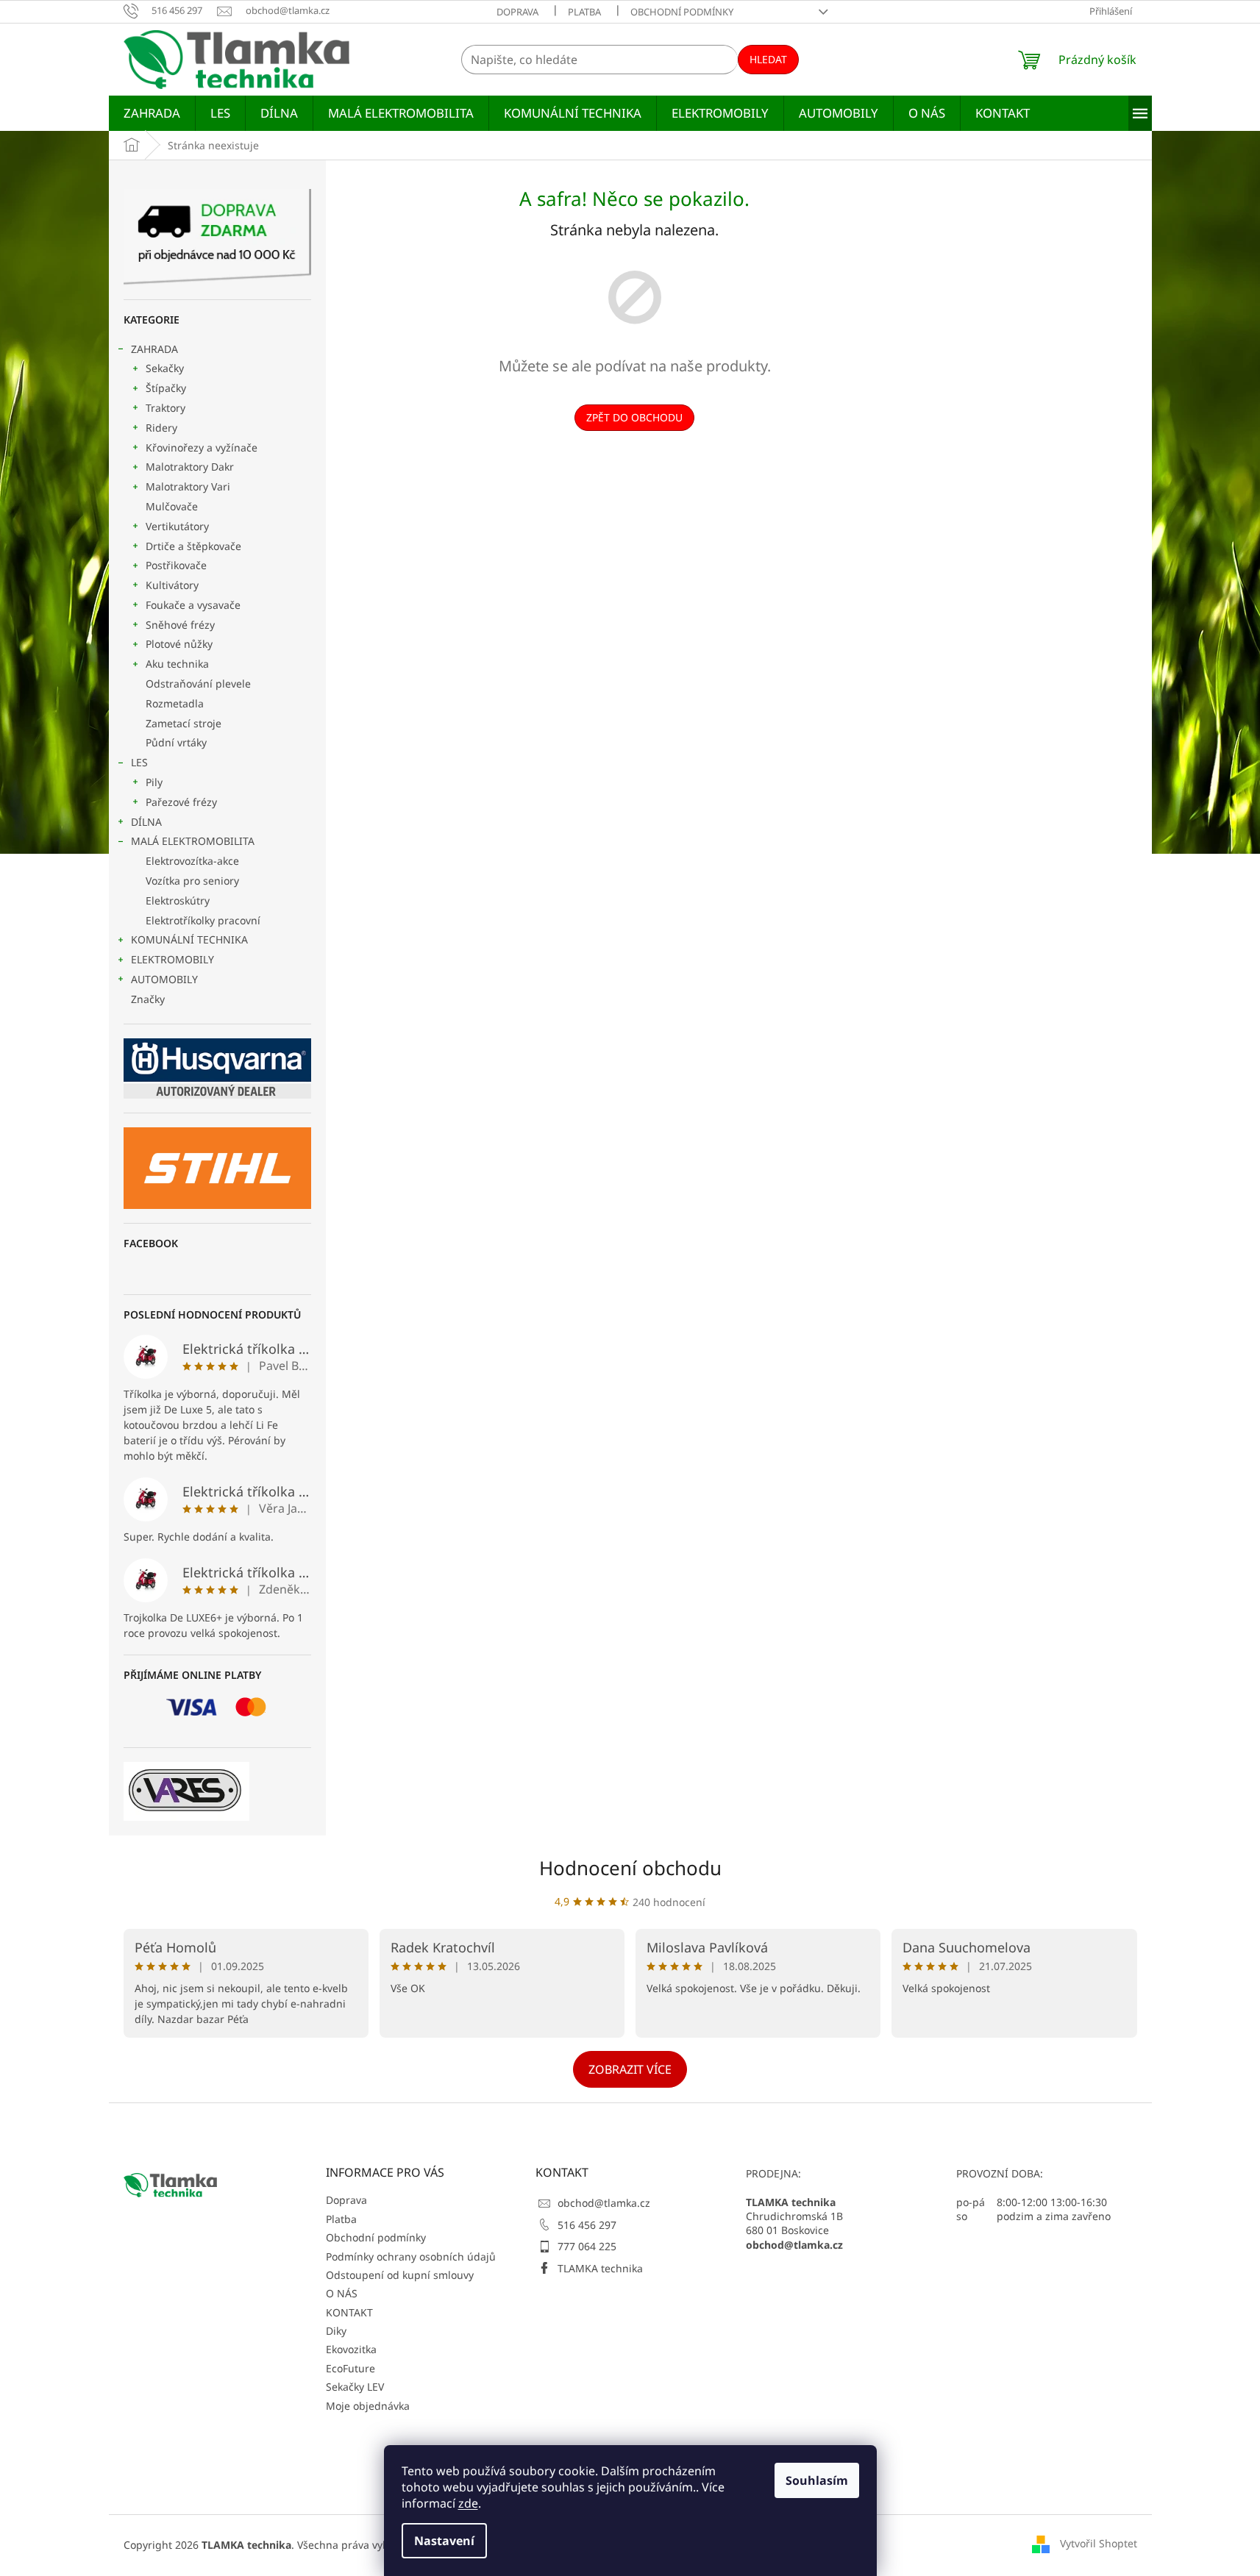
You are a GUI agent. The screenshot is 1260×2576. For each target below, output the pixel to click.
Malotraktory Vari (188, 486)
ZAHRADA (154, 349)
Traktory (165, 408)
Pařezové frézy (181, 802)
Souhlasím (817, 2480)
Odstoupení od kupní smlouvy (400, 2275)
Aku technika (177, 664)
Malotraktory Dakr (190, 467)
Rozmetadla (175, 703)
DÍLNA (146, 822)
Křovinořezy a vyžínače (202, 447)
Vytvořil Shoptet (1099, 2543)
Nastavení (444, 2541)
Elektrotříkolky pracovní (203, 920)
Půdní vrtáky (176, 742)
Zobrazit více (630, 2069)
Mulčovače (172, 506)
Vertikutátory (177, 526)
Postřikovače (176, 565)
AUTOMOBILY (164, 979)
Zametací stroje (184, 723)
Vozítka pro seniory (192, 881)
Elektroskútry (178, 900)
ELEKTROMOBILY (172, 959)
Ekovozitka (351, 2349)
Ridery (161, 428)
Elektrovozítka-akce (192, 861)
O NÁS (342, 2293)
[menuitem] (152, 113)
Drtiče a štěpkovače (193, 546)
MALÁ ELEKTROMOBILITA (193, 841)
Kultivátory (172, 585)
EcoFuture (350, 2368)
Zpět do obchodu (634, 417)
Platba (584, 12)
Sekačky (165, 368)
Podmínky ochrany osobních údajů (411, 2256)
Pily (154, 782)
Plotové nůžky (179, 644)
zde (468, 2503)
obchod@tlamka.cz (604, 2203)
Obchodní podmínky (682, 12)
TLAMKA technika (600, 2268)
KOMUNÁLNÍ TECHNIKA (189, 939)
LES (139, 762)
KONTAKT (349, 2312)
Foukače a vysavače (193, 605)
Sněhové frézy (180, 625)
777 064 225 (587, 2246)
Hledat (768, 59)
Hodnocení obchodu (630, 1868)
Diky (336, 2331)
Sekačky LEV (355, 2387)
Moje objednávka (368, 2406)
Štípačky (166, 388)
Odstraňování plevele (198, 684)
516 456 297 (587, 2225)
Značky (148, 999)
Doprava (517, 12)
